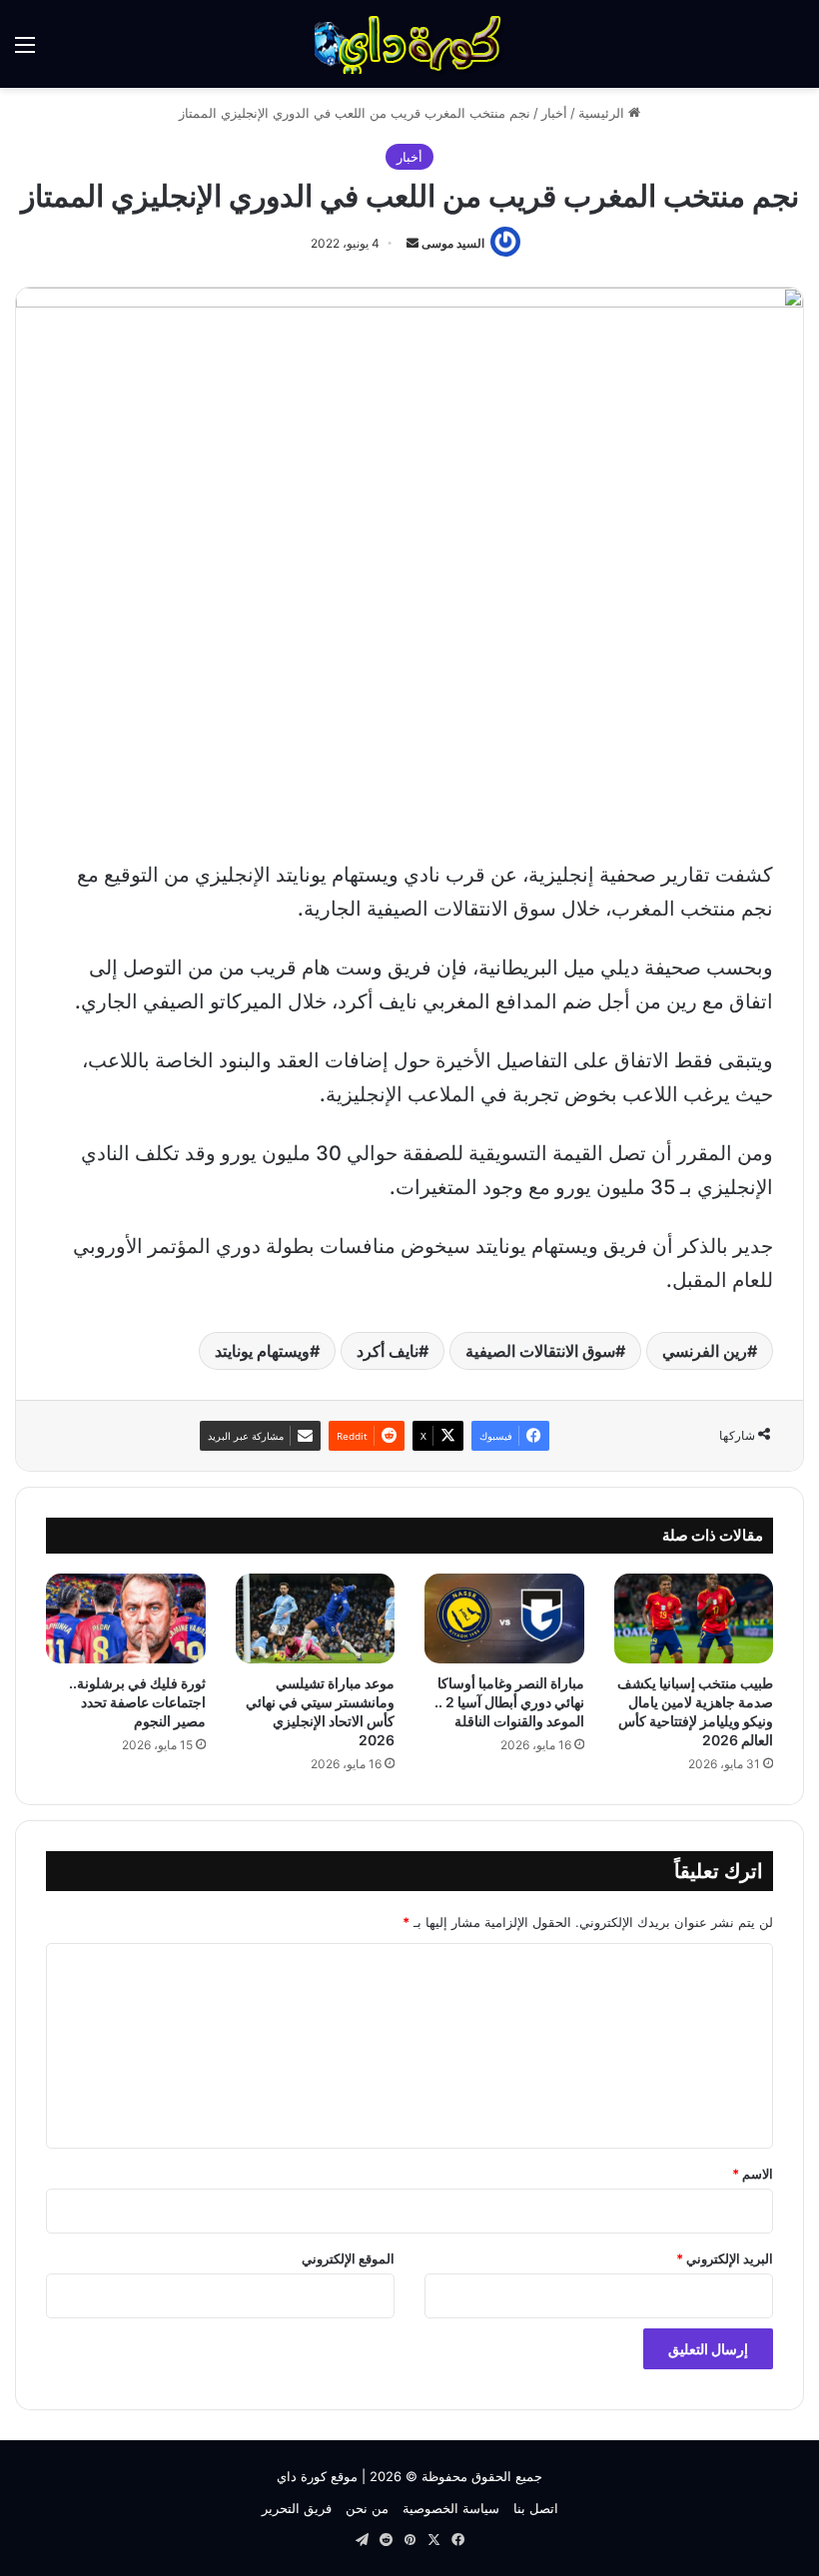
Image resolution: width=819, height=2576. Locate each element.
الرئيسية (603, 113)
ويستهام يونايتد (262, 1351)
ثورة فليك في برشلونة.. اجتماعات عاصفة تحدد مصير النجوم (137, 1702)
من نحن (367, 2508)
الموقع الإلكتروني (348, 2258)
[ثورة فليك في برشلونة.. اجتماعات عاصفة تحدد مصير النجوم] (126, 1618)
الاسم (753, 2174)
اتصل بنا (536, 2508)
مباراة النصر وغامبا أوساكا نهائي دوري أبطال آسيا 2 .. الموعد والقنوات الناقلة (509, 1702)
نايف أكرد (388, 1351)
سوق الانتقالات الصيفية (540, 1351)
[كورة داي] (409, 44)
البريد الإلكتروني (725, 2258)
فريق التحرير (297, 2508)
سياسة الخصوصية (451, 2508)
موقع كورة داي (317, 2476)
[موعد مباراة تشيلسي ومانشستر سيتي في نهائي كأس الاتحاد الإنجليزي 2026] (316, 1618)
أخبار (554, 113)
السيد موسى (453, 243)
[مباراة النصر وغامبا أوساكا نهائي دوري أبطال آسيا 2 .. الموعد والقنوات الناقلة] (504, 1618)
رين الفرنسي (705, 1351)
